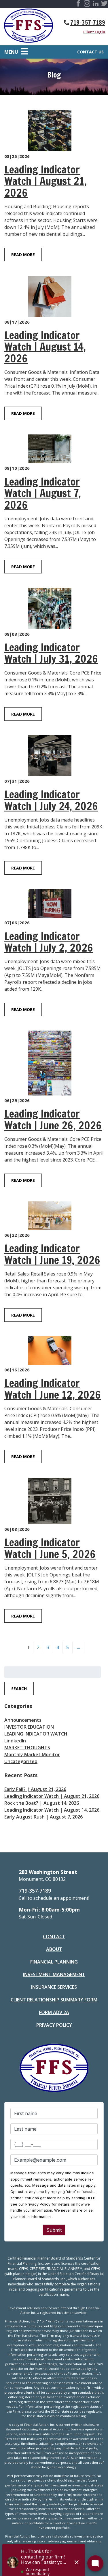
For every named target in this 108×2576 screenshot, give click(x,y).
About (54, 1949)
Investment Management (54, 1974)
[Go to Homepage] (29, 27)
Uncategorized (21, 1761)
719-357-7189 (88, 22)
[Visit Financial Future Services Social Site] (78, 4)
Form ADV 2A (54, 2012)
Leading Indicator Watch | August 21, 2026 (52, 1796)
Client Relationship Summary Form (54, 2000)
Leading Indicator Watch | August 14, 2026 (52, 1810)
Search (19, 1689)
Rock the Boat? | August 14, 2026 (42, 1803)
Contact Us (90, 52)
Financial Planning (54, 1962)
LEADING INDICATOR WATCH (36, 1734)
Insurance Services (54, 1987)
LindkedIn (15, 1741)
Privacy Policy (54, 2025)
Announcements (23, 1720)
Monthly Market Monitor (32, 1754)
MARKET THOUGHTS (27, 1748)
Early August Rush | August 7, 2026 (43, 1817)
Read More (23, 255)
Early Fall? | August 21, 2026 (35, 1789)
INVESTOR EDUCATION (29, 1727)
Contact (54, 1937)
